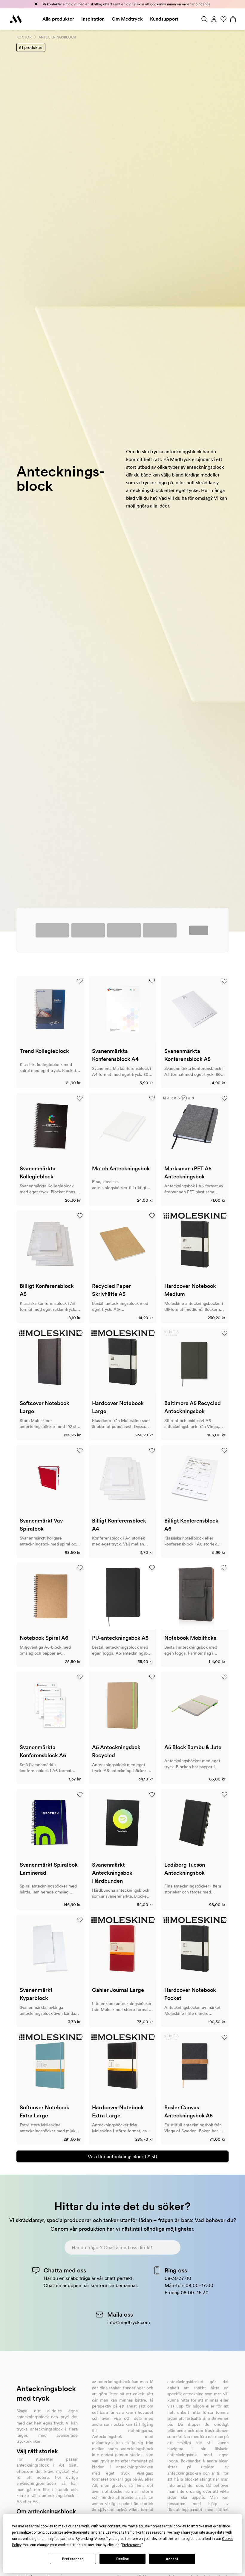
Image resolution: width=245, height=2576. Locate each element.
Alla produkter (58, 19)
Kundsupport (164, 19)
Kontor (24, 37)
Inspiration (93, 19)
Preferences (73, 2559)
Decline (122, 2559)
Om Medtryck (127, 19)
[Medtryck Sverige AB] (16, 19)
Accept (172, 2559)
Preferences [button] (131, 2545)
